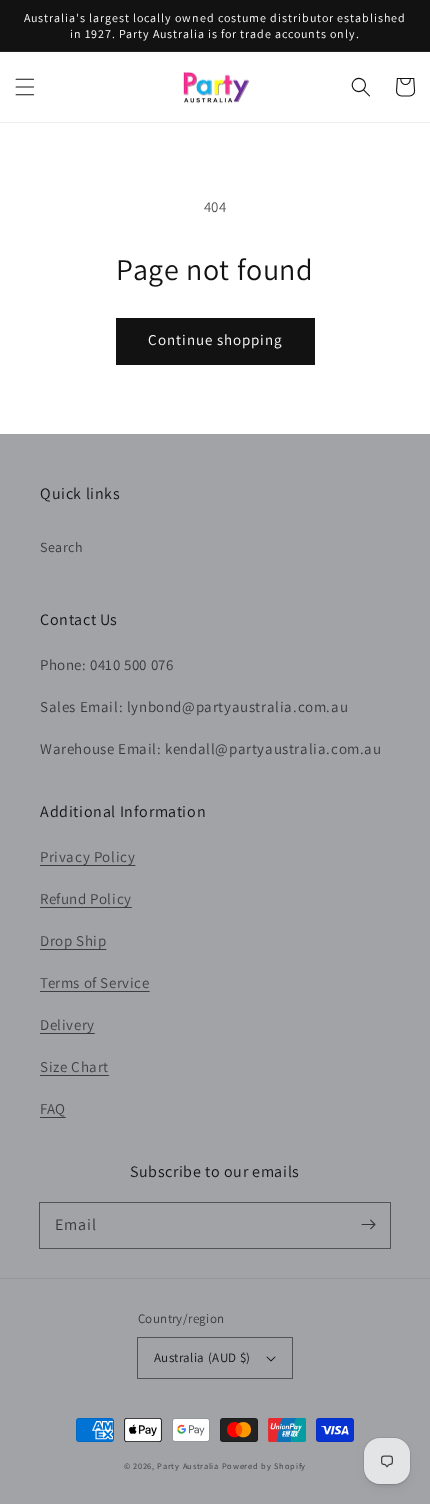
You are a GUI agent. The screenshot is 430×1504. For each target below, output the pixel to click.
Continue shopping (215, 339)
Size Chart (74, 1066)
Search (62, 547)
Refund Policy (86, 898)
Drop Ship (73, 940)
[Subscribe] (368, 1225)
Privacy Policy (87, 856)
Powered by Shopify (264, 1465)
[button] (25, 87)
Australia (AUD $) (202, 1357)
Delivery (67, 1024)
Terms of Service (95, 982)
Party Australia (188, 1465)
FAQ (53, 1108)
